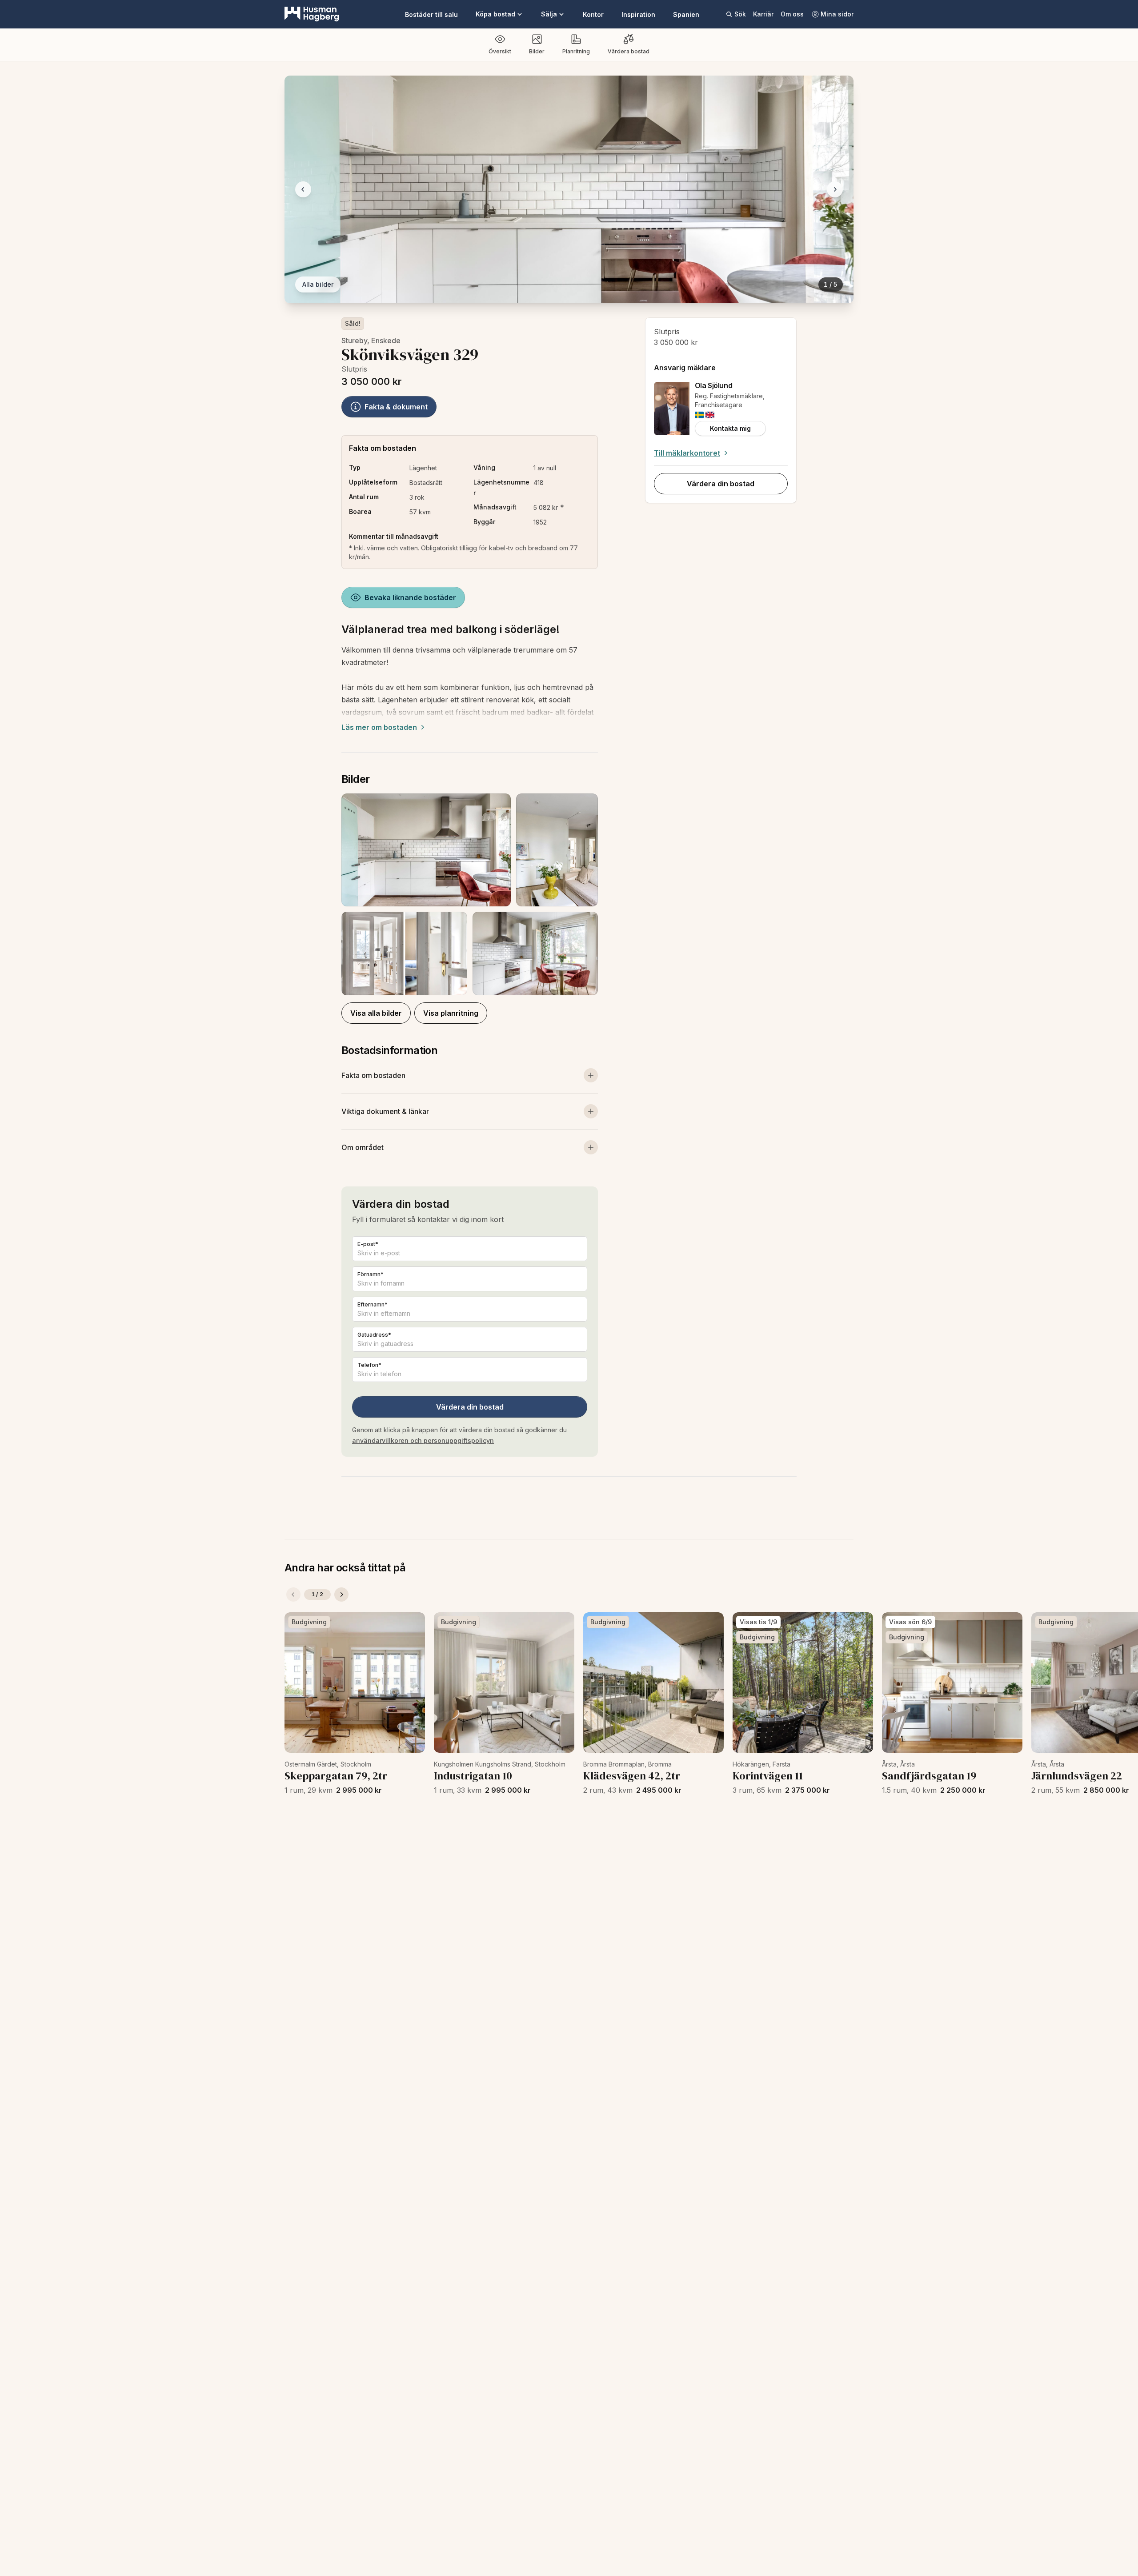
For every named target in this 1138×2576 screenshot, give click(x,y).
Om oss (792, 14)
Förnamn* (371, 1274)
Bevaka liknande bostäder (410, 597)
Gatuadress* (374, 1335)
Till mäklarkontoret (687, 453)
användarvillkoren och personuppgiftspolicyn (423, 1440)
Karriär (763, 14)
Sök (740, 14)
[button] (470, 894)
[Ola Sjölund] (672, 409)
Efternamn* (373, 1304)
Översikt (500, 51)
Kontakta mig (730, 428)
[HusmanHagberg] (312, 14)
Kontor (593, 14)
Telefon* (369, 1365)
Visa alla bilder (376, 1013)
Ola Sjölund (714, 385)
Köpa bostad (495, 14)
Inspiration (638, 14)
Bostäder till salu (431, 14)
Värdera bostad (629, 51)
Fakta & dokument (396, 407)
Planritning (576, 51)
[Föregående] (293, 1594)
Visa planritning (451, 1013)
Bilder (537, 51)
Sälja (549, 14)
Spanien (686, 14)
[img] (699, 415)
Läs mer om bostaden (379, 727)
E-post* (368, 1244)
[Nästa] (341, 1594)
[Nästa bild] (835, 189)
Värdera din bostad (470, 1407)
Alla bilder (318, 284)
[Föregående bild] (303, 189)
